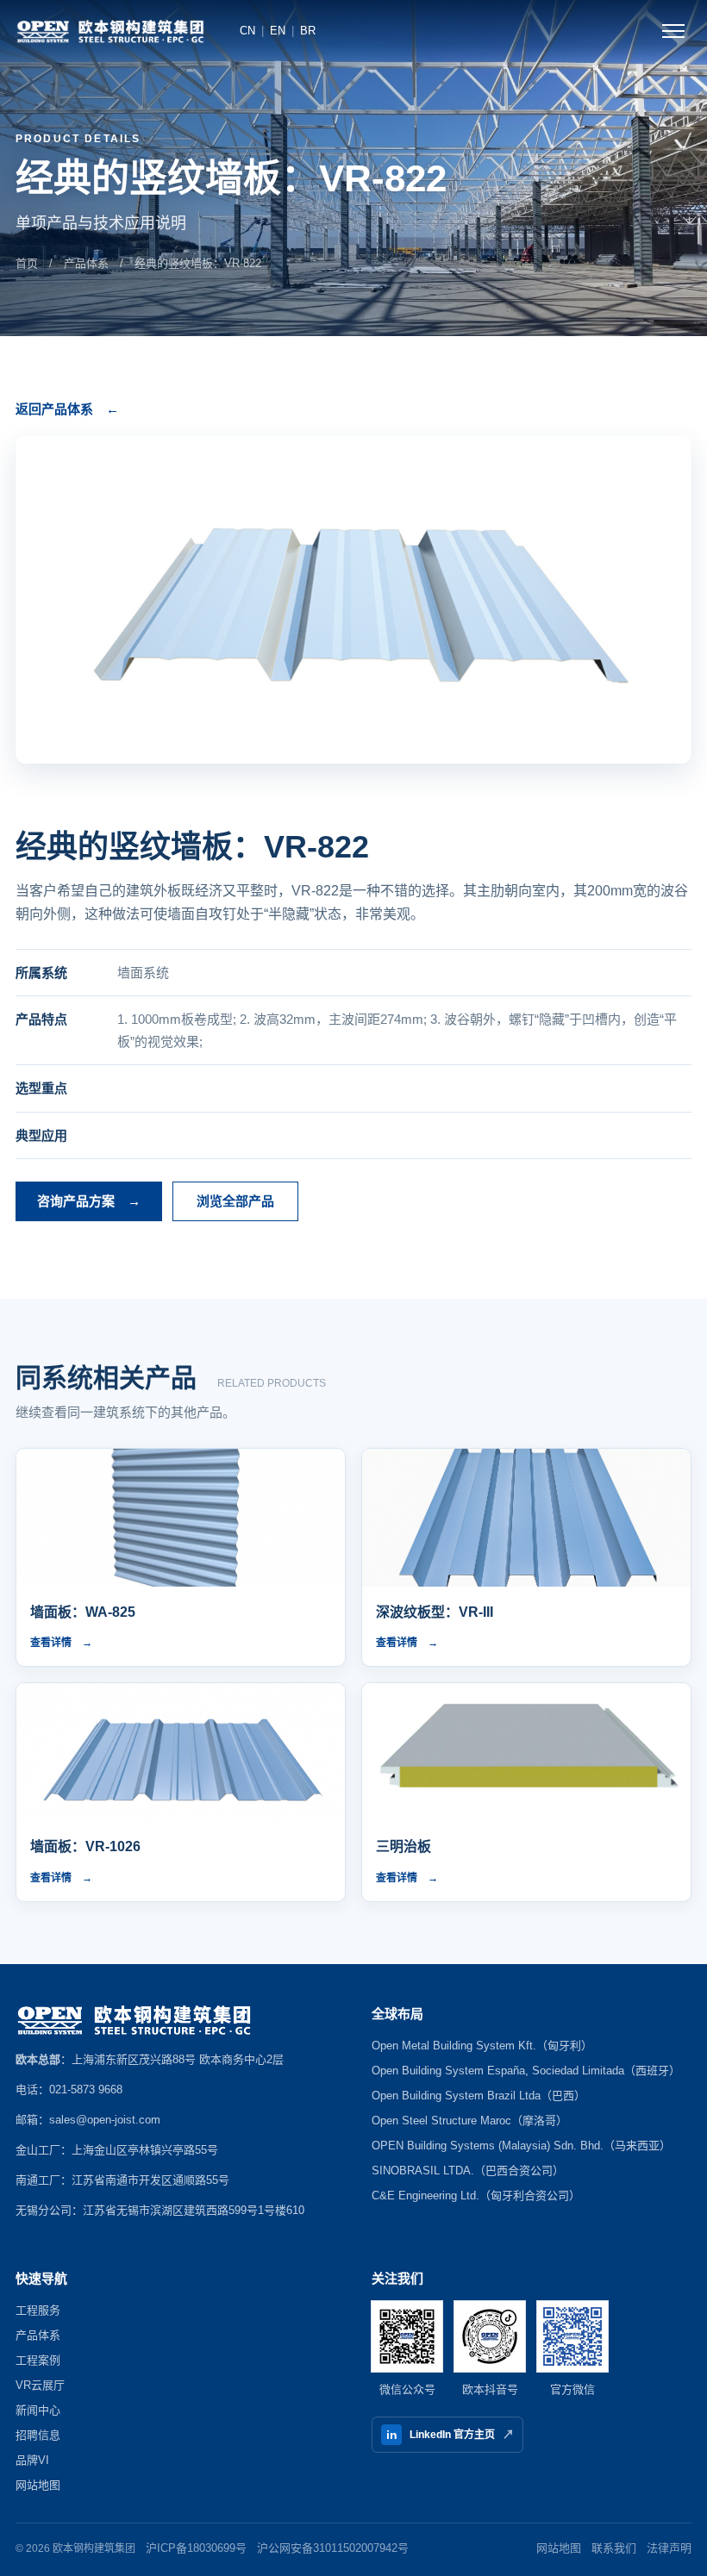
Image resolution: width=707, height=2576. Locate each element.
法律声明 (669, 2548)
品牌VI (32, 2460)
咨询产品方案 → (89, 1201)
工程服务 (38, 2310)
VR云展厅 (40, 2385)
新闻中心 (38, 2410)
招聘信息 (38, 2435)
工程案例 (38, 2360)
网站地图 (38, 2485)
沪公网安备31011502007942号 (333, 2548)
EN (278, 31)
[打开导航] (673, 31)
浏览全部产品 (235, 1201)
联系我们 (614, 2548)
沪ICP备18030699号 (196, 2548)
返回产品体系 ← (67, 409)
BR (308, 31)
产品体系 (86, 263)
